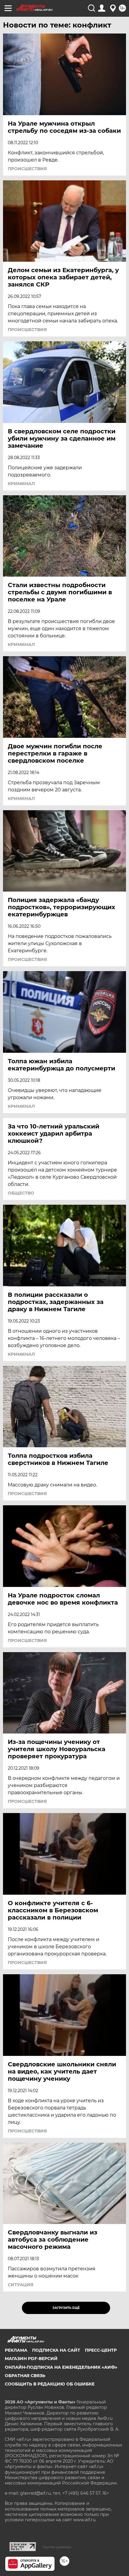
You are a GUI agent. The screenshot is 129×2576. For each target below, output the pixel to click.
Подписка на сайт (56, 2350)
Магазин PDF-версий (31, 2359)
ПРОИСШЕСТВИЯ (27, 169)
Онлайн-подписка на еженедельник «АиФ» (61, 2367)
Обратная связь (25, 2376)
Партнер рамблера (57, 2547)
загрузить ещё (66, 2308)
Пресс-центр (101, 2350)
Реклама (16, 2350)
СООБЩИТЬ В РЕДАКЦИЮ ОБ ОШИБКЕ (50, 2384)
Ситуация (21, 2285)
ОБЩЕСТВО (21, 1193)
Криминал (21, 484)
